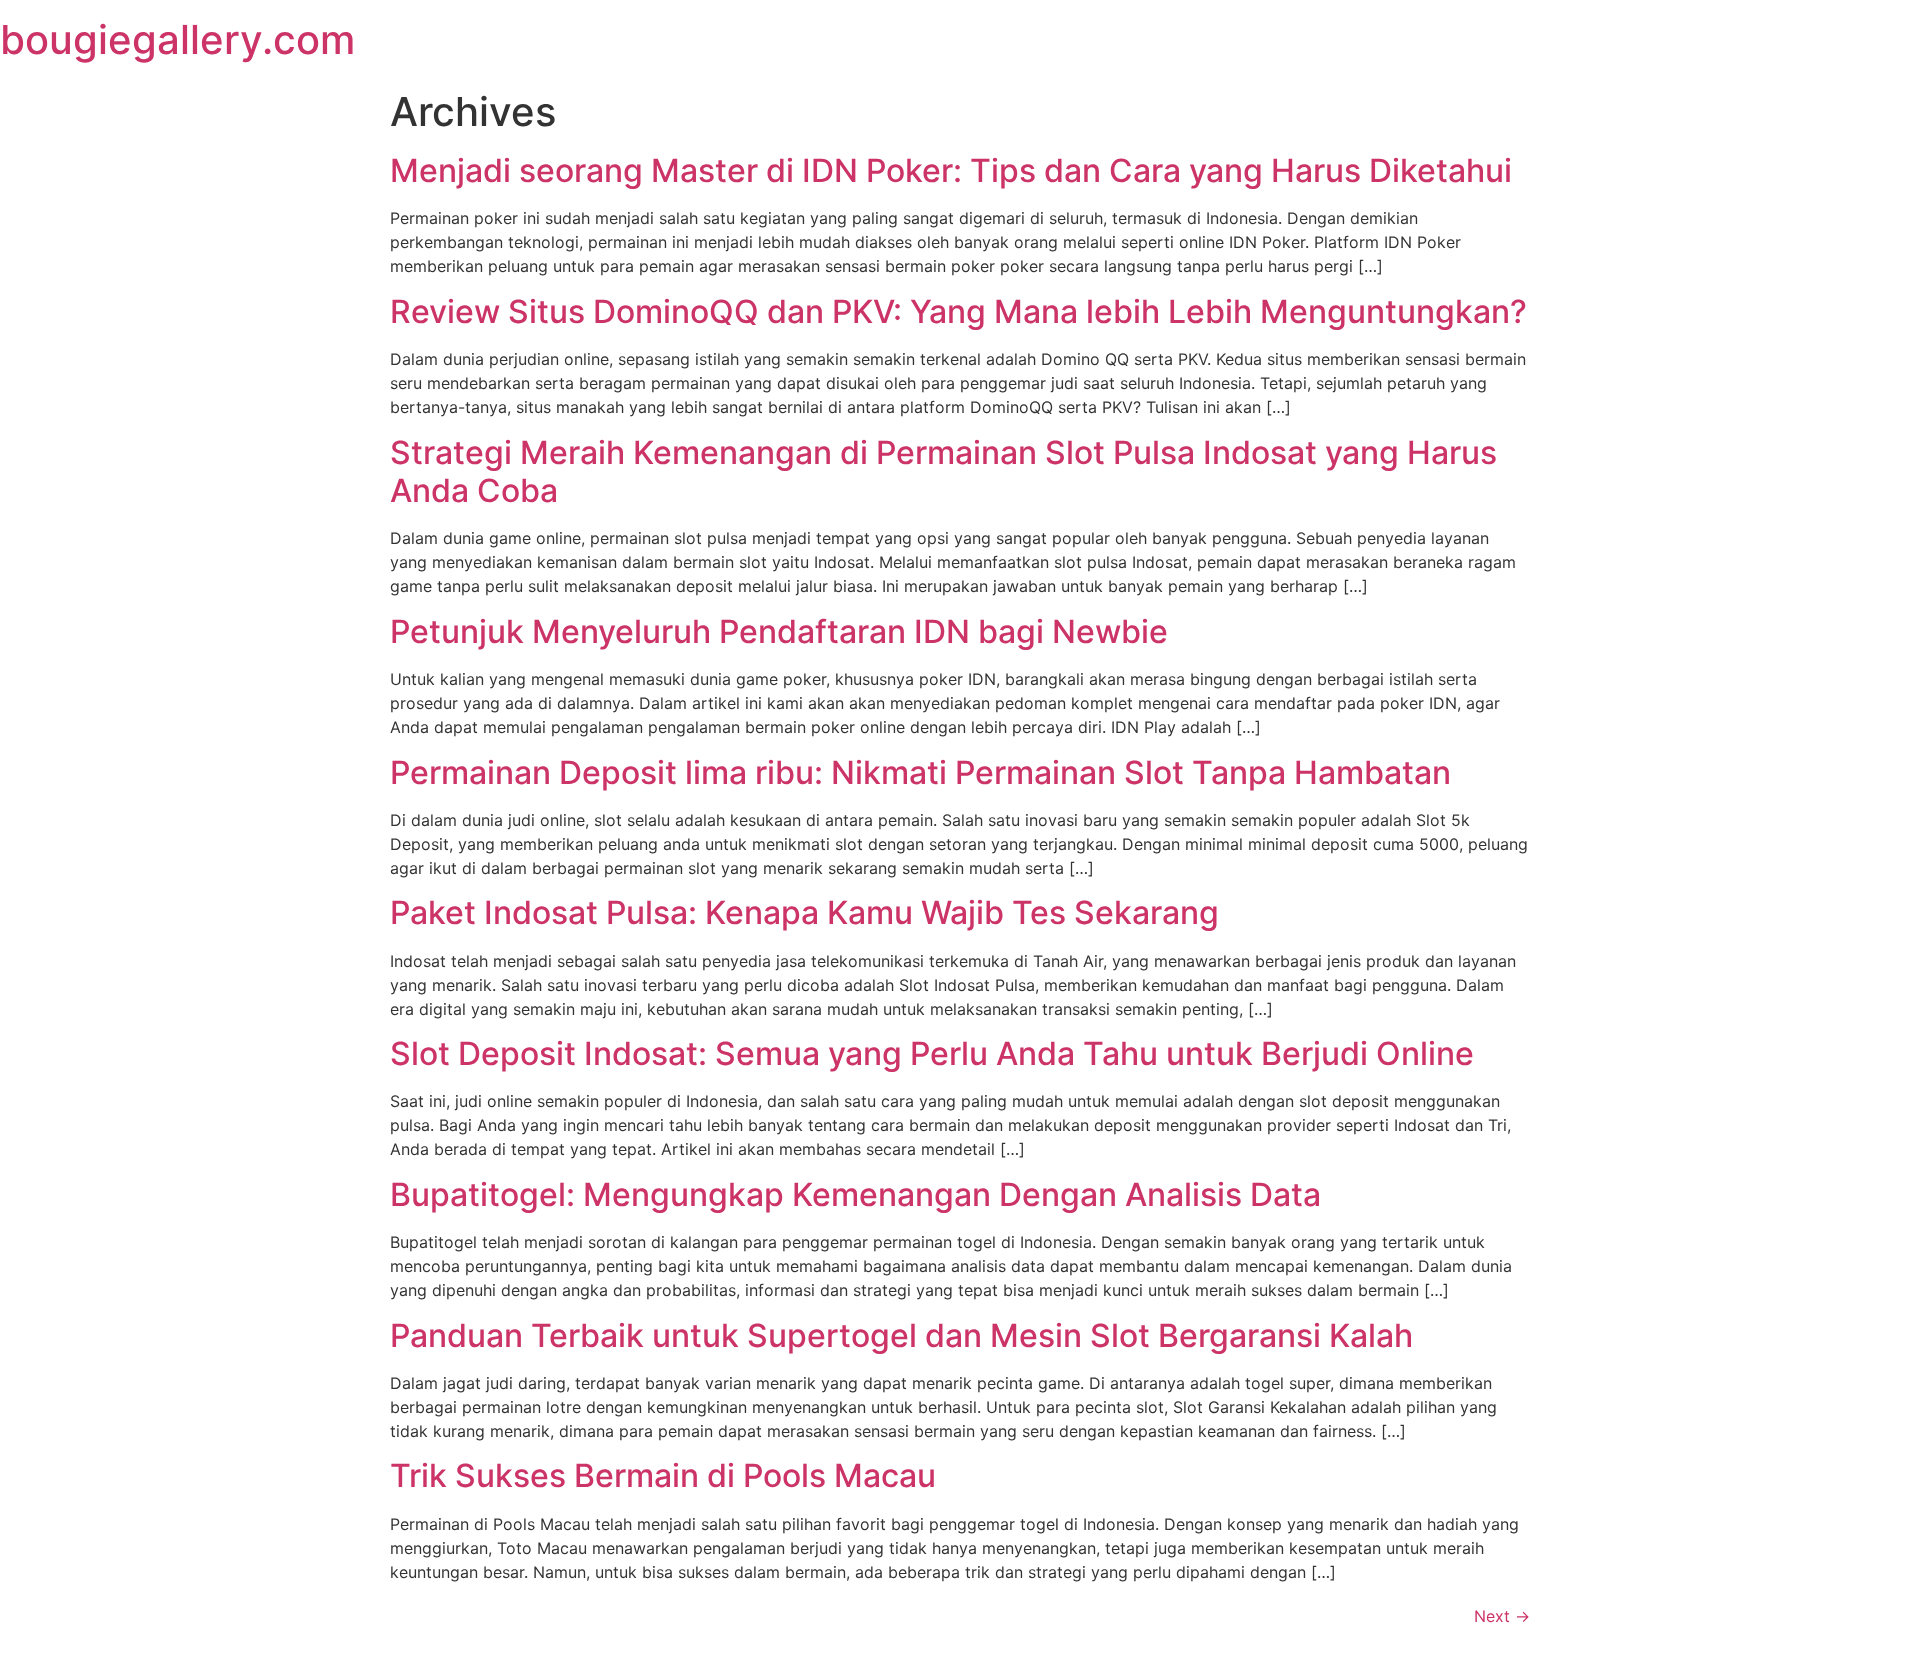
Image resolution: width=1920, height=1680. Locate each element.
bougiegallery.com (177, 39)
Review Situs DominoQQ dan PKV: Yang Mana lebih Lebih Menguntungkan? (958, 311)
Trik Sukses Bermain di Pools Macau (663, 1475)
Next (1502, 1616)
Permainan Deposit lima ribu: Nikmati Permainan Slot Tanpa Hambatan (920, 772)
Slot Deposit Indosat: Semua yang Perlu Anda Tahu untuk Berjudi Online (932, 1053)
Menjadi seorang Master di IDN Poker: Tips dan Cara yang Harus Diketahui (951, 170)
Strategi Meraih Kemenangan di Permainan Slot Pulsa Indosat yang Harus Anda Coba (943, 471)
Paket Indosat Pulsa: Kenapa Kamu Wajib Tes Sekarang (804, 912)
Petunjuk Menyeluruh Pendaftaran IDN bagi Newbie (779, 631)
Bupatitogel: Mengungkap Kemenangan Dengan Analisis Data (855, 1194)
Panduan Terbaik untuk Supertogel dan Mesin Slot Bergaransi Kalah (901, 1335)
